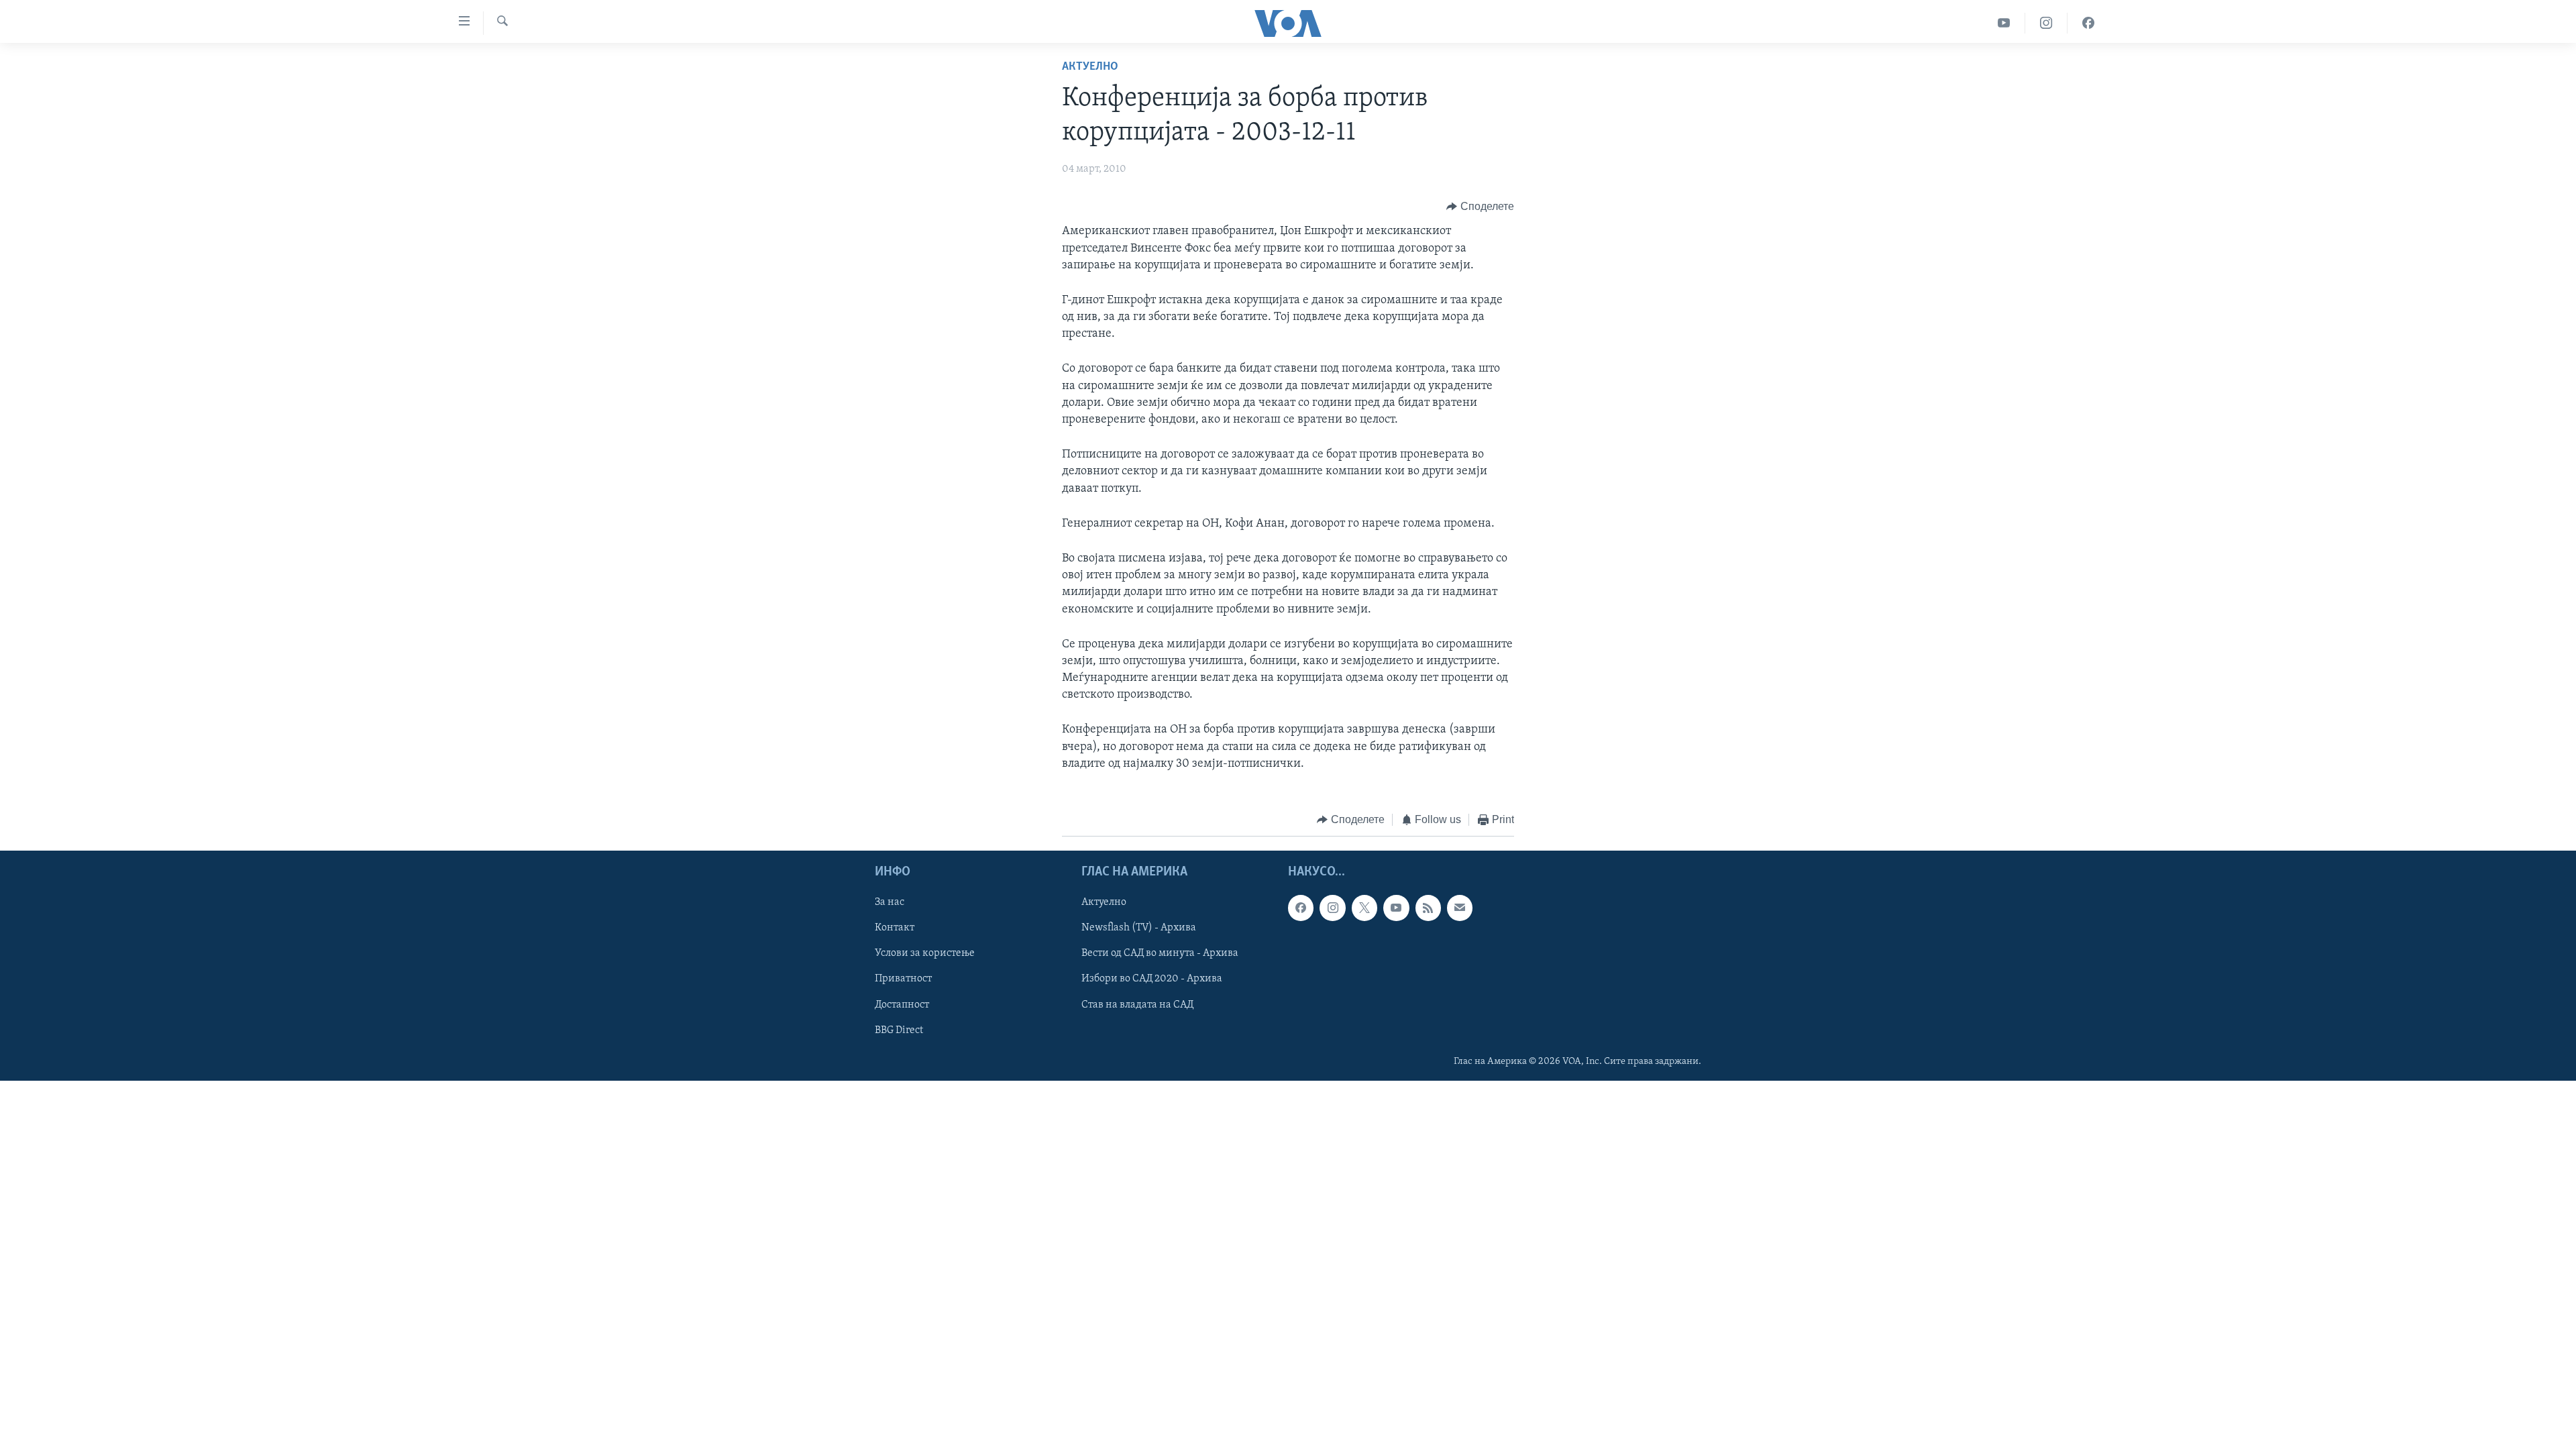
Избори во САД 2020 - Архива (1152, 979)
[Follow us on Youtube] (1396, 908)
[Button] (1480, 207)
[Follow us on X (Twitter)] (1364, 908)
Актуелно (1090, 67)
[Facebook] (2088, 23)
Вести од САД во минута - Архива (1160, 953)
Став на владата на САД (1137, 1004)
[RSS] (1428, 908)
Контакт (895, 928)
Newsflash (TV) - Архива (1139, 928)
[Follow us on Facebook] (1301, 908)
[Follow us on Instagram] (1332, 908)
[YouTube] (2004, 23)
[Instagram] (2046, 23)
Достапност (902, 1004)
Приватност (903, 979)
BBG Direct (899, 1030)
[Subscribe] (1460, 908)
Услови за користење (925, 953)
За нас (890, 902)
